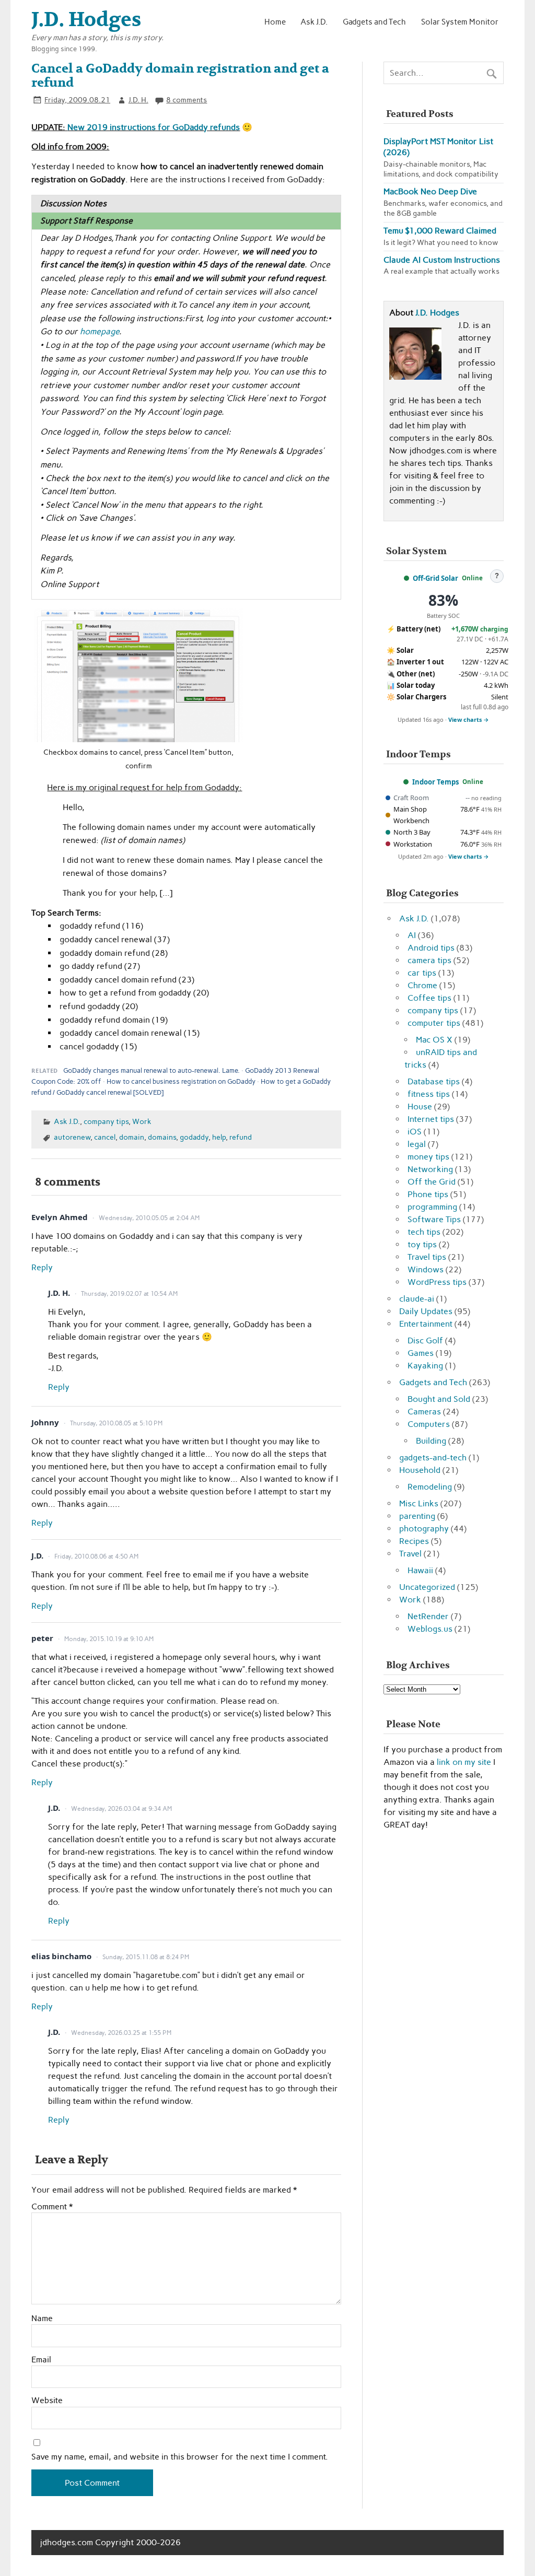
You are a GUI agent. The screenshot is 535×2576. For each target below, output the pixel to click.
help (219, 1137)
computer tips (434, 1023)
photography (424, 1529)
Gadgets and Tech (374, 22)
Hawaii (420, 1570)
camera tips (429, 960)
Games (421, 1353)
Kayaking (425, 1366)
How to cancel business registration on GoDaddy (181, 1081)
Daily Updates (426, 1311)
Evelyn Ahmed (60, 1217)
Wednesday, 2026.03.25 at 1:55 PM (121, 2033)
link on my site (464, 1762)
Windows (426, 1269)
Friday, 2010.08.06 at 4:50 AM (96, 1556)
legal (417, 1144)
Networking (430, 1169)
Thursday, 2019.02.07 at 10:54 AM (129, 1294)
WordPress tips (437, 1282)
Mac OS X (434, 1040)
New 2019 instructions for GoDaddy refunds (154, 127)
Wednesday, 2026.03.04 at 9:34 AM (121, 1809)
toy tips (422, 1244)
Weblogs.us (430, 1629)
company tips (106, 1121)
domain (132, 1137)
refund (241, 1137)
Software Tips (434, 1219)
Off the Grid (432, 1182)
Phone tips (428, 1194)
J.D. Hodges (437, 313)
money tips (428, 1157)
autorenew (72, 1137)
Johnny (45, 1422)
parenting (417, 1516)
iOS (415, 1132)
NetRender (428, 1616)
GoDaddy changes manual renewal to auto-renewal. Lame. (152, 1070)
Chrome (422, 985)
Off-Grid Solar (435, 578)
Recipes (414, 1541)
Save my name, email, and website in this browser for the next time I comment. (180, 2457)
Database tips (434, 1081)
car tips (422, 973)
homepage (100, 331)
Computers (429, 1424)
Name (42, 2319)
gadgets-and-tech (433, 1457)
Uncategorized (427, 1587)
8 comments (187, 100)
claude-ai (417, 1299)
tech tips (424, 1232)
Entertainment (426, 1324)
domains (162, 1137)
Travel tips (427, 1257)
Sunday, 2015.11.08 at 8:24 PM (146, 1957)
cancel (105, 1137)
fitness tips (429, 1094)
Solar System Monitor (460, 22)
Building (431, 1441)
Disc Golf (425, 1340)
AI (412, 935)
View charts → (469, 719)
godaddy (194, 1137)
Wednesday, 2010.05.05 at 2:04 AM (149, 1218)
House (420, 1106)
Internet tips (431, 1119)
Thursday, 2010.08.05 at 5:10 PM (116, 1423)
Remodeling (430, 1487)
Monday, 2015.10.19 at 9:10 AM (109, 1639)
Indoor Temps (435, 782)
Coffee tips (429, 998)
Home (275, 22)
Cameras (424, 1412)
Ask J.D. (314, 22)
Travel (410, 1554)
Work (142, 1121)
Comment (52, 2207)
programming (432, 1207)
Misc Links (419, 1503)
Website (47, 2401)
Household (420, 1470)
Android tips (431, 948)
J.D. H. (138, 100)
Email (41, 2360)
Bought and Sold (439, 1399)
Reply (42, 1267)
